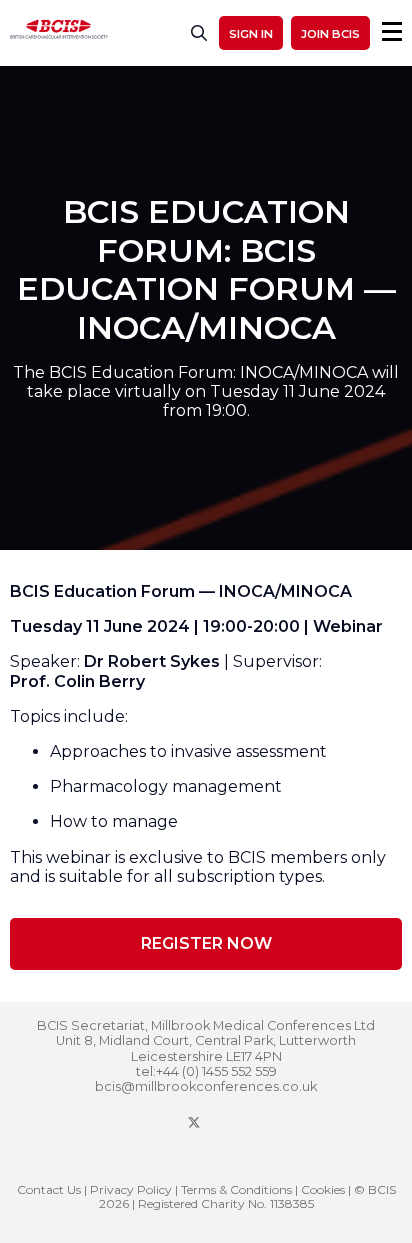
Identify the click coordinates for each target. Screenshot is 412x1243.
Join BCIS (330, 34)
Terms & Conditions (236, 1189)
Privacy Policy (131, 1189)
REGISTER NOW (206, 943)
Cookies (323, 1189)
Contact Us (49, 1189)
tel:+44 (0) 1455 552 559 (206, 1071)
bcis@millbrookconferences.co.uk (206, 1086)
